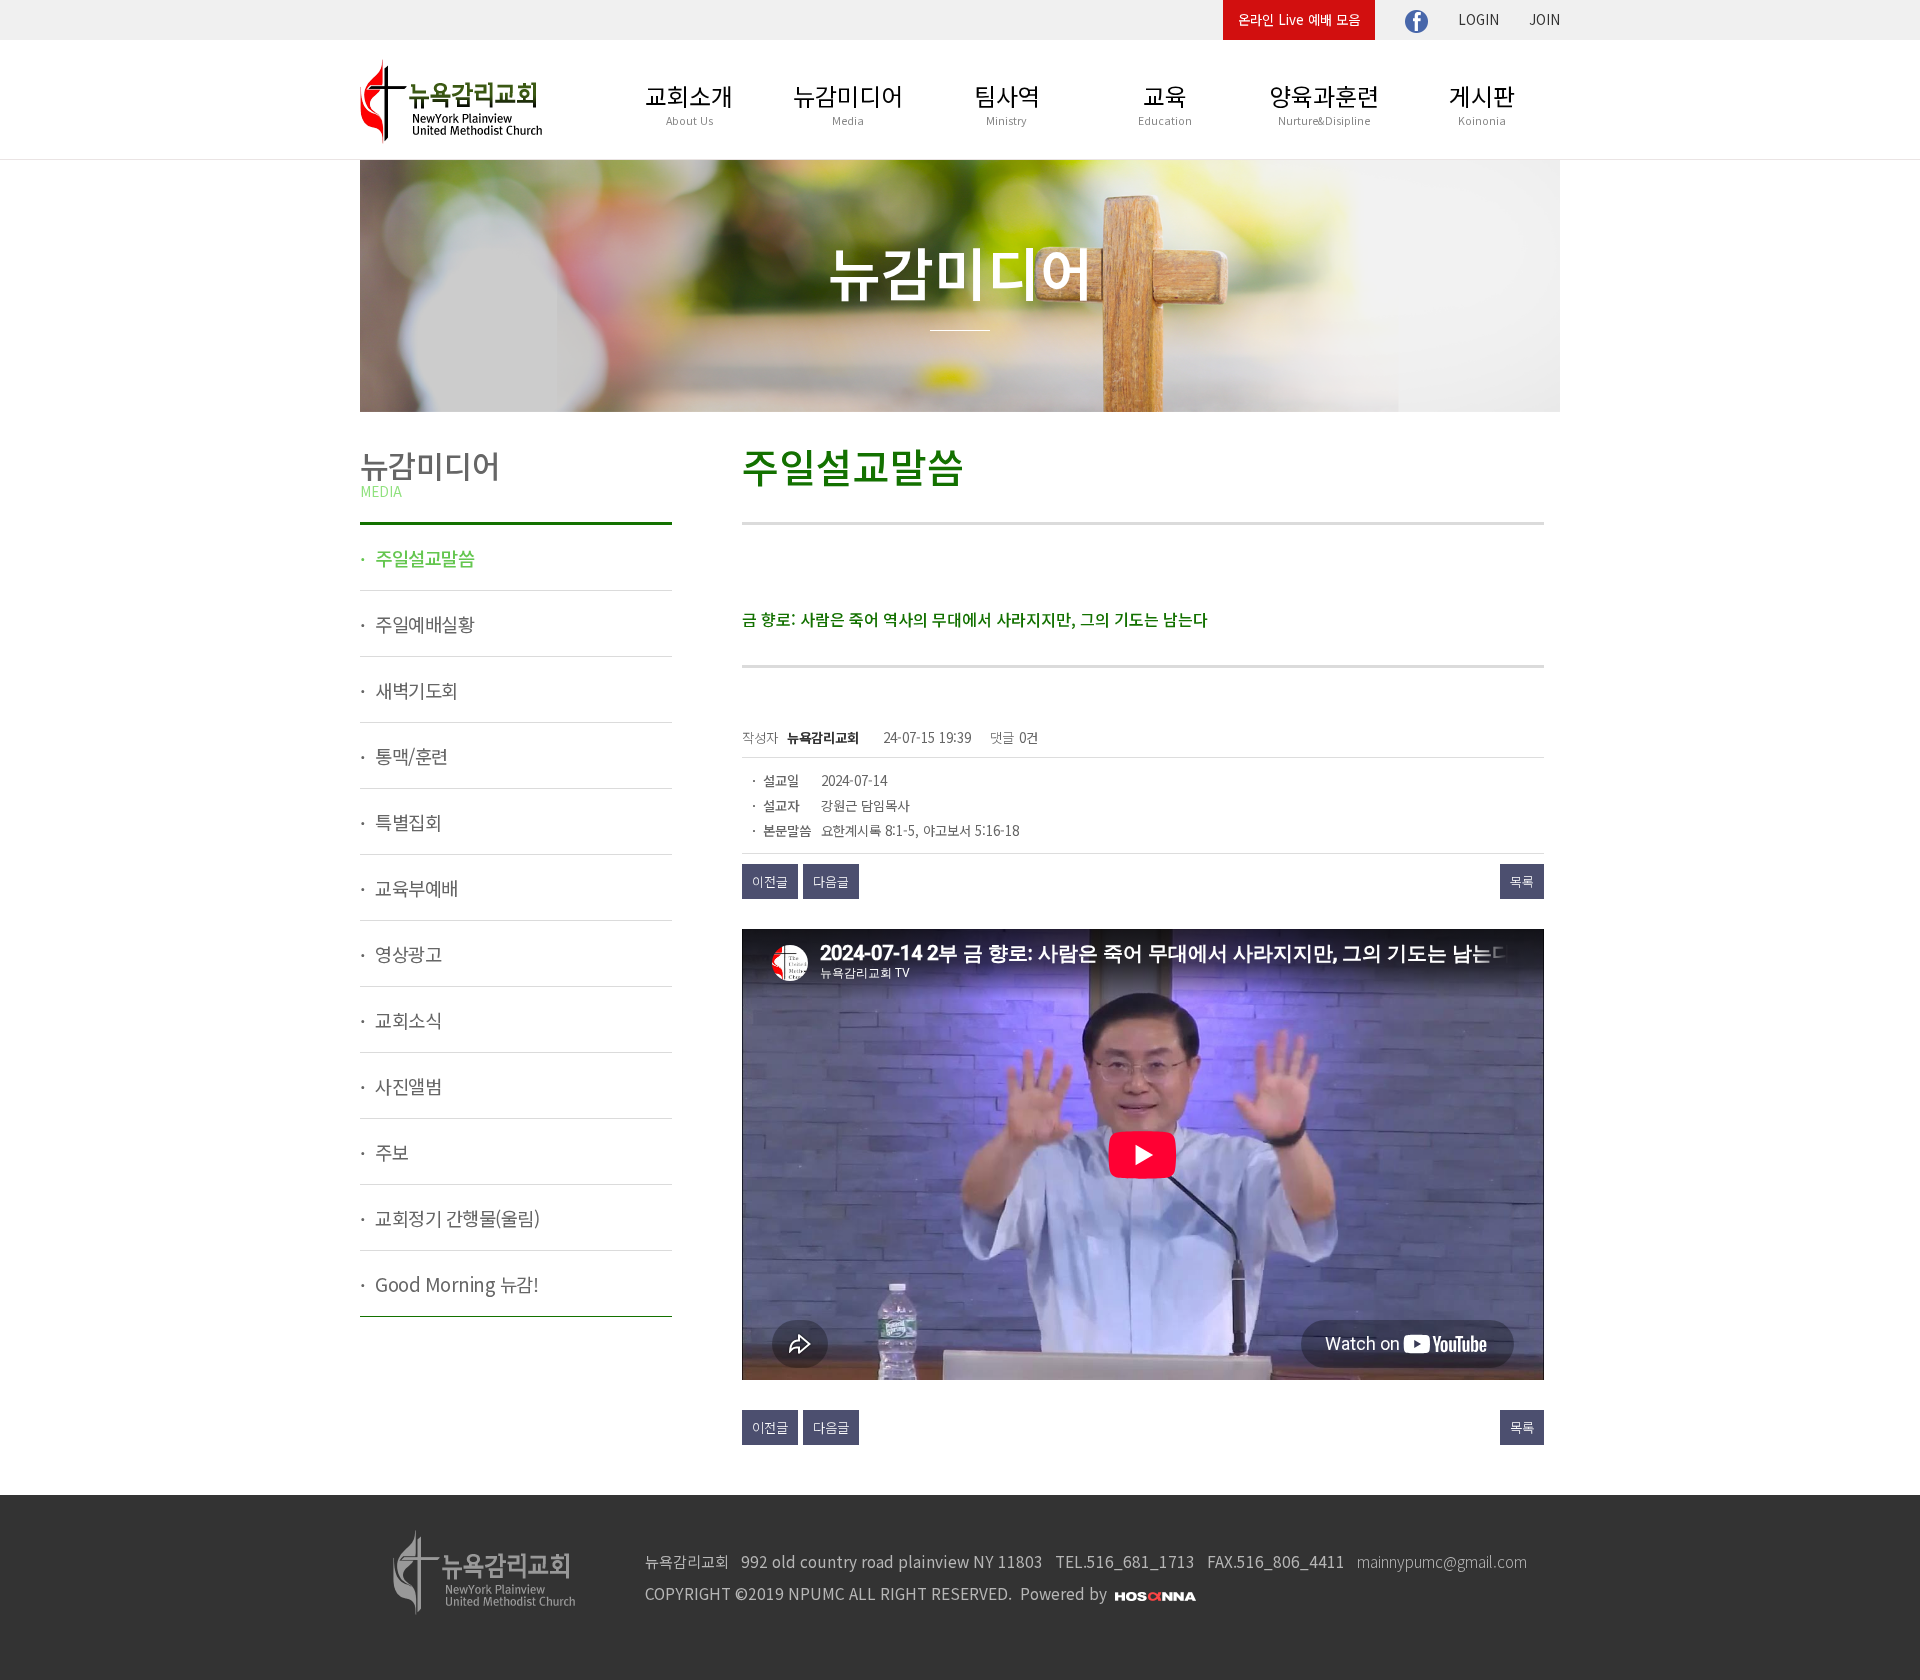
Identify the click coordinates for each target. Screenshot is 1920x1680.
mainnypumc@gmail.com (1442, 1561)
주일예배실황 (423, 623)
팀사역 (1007, 103)
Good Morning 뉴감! (455, 1283)
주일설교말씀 (423, 557)
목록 (1522, 881)
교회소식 (406, 1019)
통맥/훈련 (409, 755)
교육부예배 (414, 887)
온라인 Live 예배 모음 (1299, 19)
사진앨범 (406, 1085)
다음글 (831, 881)
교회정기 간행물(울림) (455, 1217)
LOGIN (1478, 19)
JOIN (1544, 19)
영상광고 (406, 953)
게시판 (1482, 103)
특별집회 (406, 821)
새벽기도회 (414, 689)
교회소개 (689, 103)
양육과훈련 (1324, 103)
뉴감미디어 (848, 103)
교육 (1165, 103)
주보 (390, 1151)
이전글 (770, 881)
